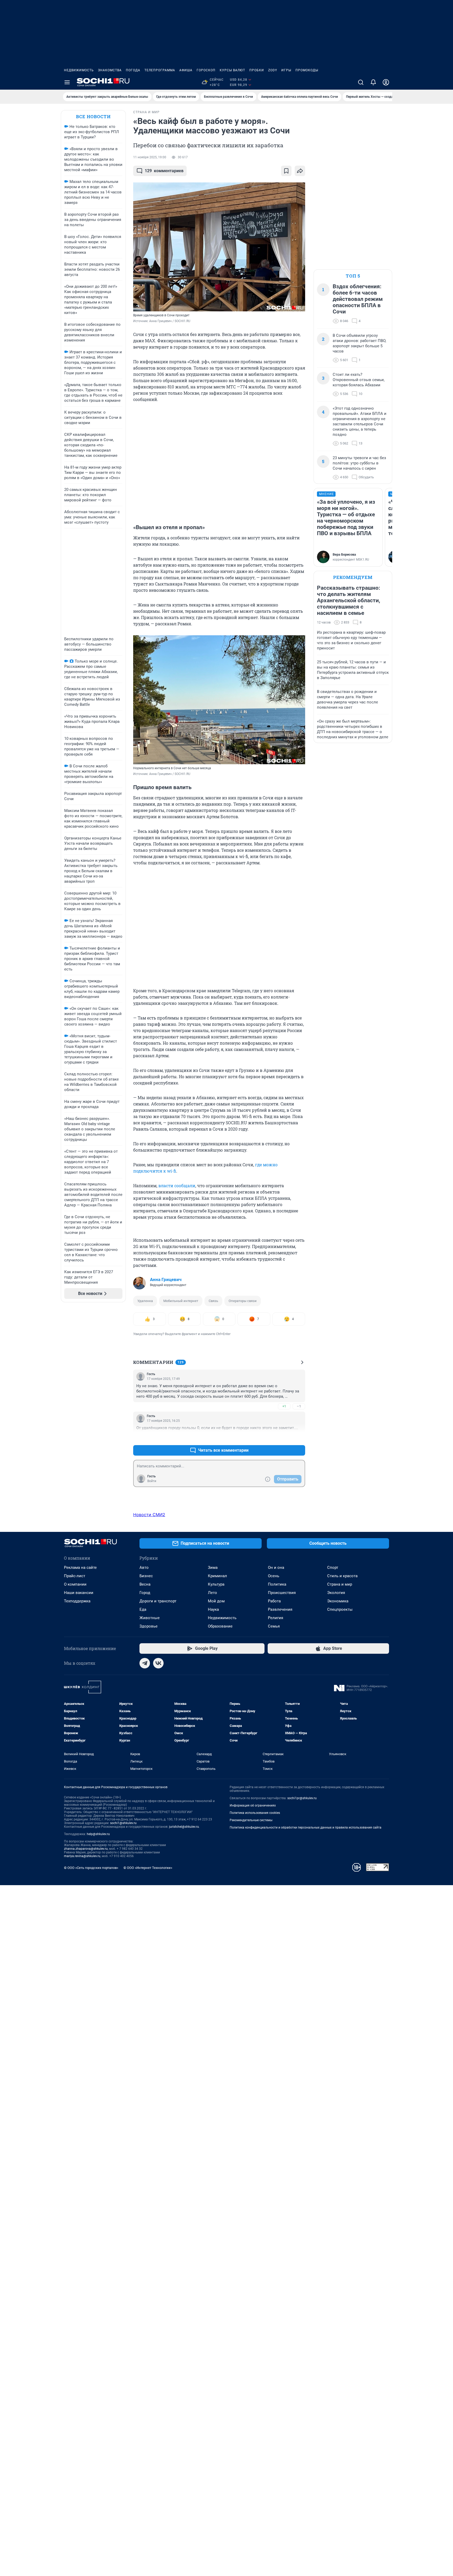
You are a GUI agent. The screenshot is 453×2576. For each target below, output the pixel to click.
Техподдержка (77, 1601)
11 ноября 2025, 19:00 (150, 157)
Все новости (93, 116)
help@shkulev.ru (98, 1834)
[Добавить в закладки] (286, 171)
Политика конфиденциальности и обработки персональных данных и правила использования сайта (306, 1827)
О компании (75, 1584)
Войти (152, 1481)
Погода (133, 70)
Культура (216, 1584)
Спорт (333, 1568)
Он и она (276, 1568)
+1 (284, 1406)
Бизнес (146, 1576)
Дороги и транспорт (158, 1601)
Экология (336, 1593)
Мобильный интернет (181, 1301)
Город (145, 1593)
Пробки (257, 70)
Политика (277, 1584)
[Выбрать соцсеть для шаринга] (300, 171)
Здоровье (149, 1626)
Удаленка (145, 1301)
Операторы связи (243, 1301)
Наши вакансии (79, 1593)
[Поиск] (361, 82)
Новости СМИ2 (149, 1515)
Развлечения (280, 1609)
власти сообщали (176, 1186)
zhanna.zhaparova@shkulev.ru (86, 1849)
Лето (212, 1593)
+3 (284, 1438)
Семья (274, 1626)
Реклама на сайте (80, 1568)
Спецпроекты (340, 1609)
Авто (144, 1568)
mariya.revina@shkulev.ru (82, 1856)
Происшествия (282, 1593)
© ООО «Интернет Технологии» (148, 1868)
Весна (145, 1584)
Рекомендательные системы (251, 1820)
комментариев (164, 171)
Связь (213, 1301)
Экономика (338, 1601)
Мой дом (216, 1601)
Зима (213, 1568)
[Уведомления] (373, 82)
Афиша (186, 70)
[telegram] (145, 1663)
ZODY (273, 70)
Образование (220, 1626)
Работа (274, 1601)
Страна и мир (340, 1584)
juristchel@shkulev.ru (184, 1827)
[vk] (158, 1663)
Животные (150, 1618)
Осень (274, 1576)
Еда (143, 1609)
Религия (276, 1618)
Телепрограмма (160, 70)
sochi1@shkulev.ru (123, 1823)
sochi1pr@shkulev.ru (302, 1798)
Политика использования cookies (255, 1813)
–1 (299, 1406)
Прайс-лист (75, 1576)
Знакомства (110, 70)
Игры (286, 70)
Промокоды (307, 70)
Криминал (217, 1576)
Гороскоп (206, 70)
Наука (213, 1609)
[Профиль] (386, 82)
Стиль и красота (342, 1576)
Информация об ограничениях (253, 1805)
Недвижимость (79, 70)
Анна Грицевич (166, 1279)
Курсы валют (232, 70)
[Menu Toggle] (67, 82)
